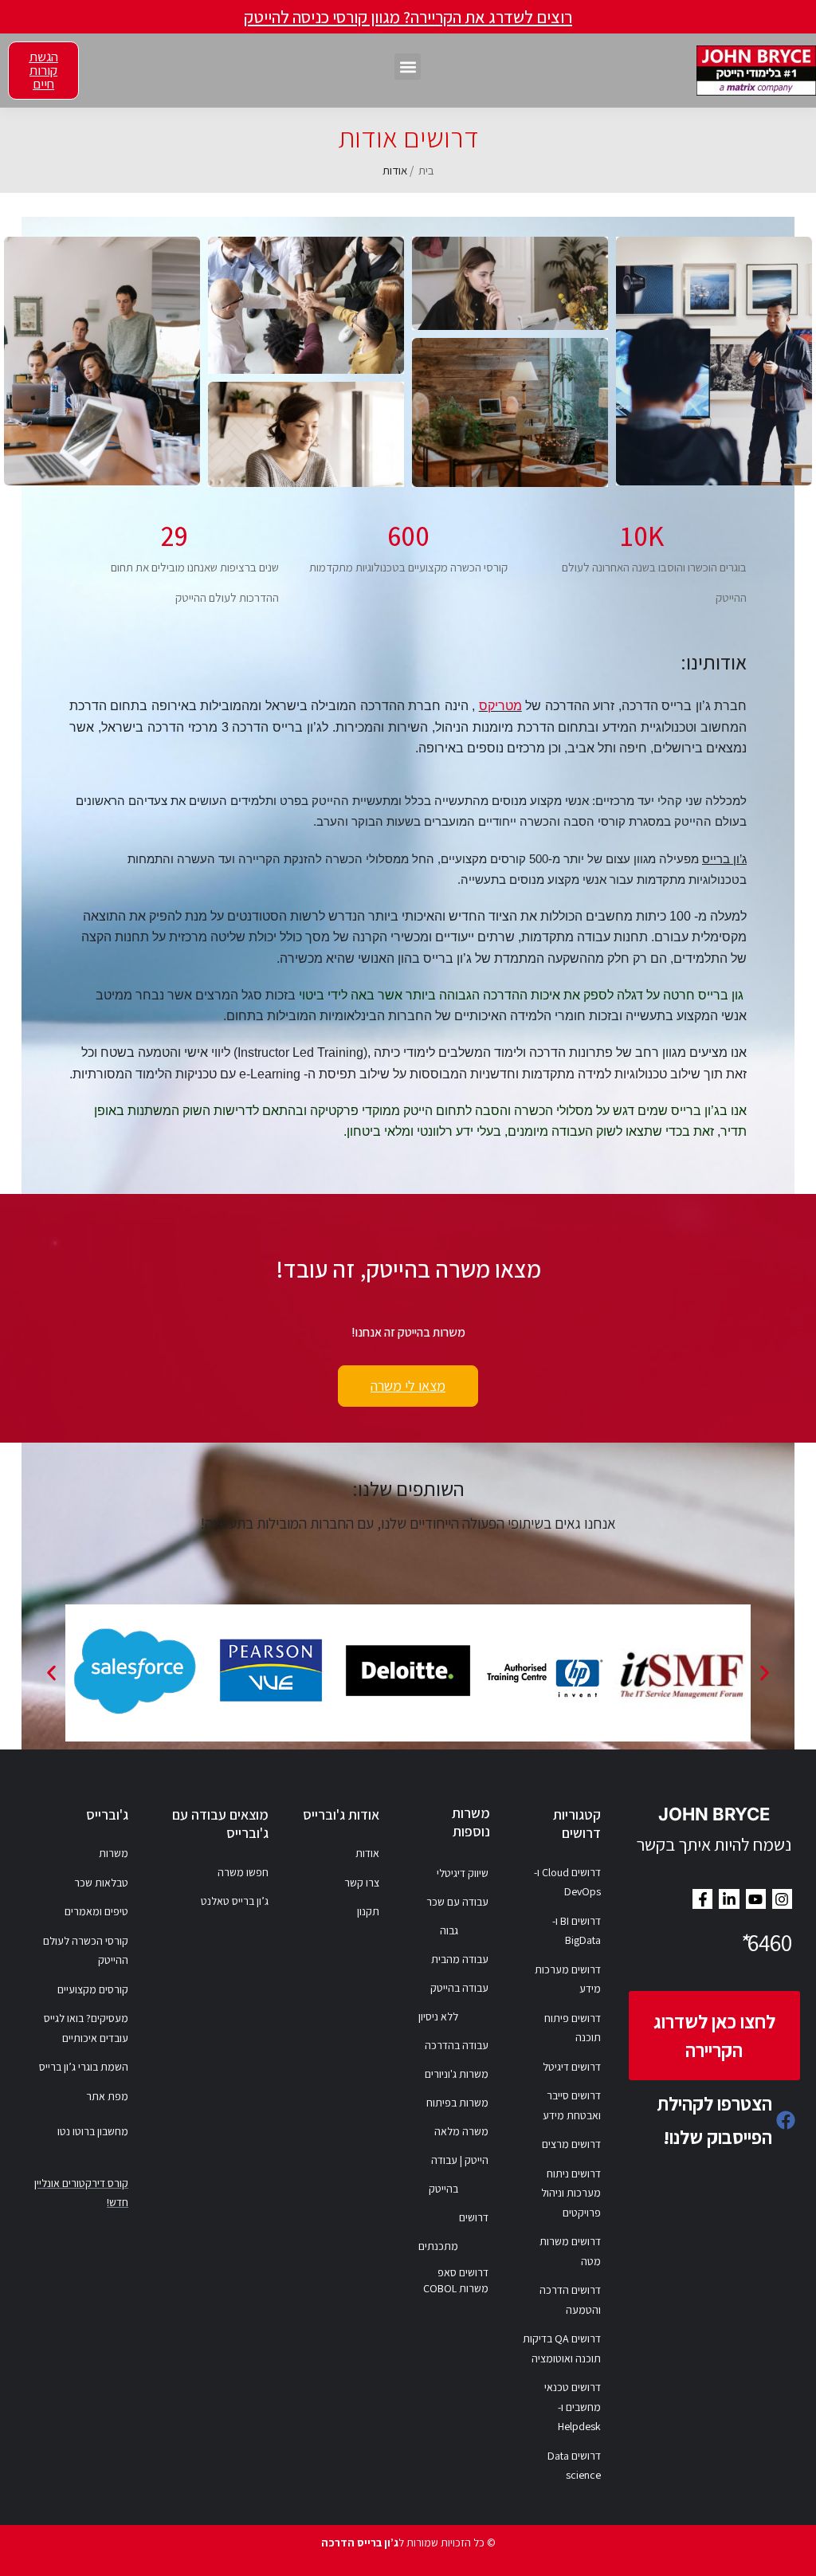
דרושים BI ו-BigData (577, 1931)
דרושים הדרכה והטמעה (570, 2300)
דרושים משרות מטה (570, 2251)
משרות (114, 1853)
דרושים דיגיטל (572, 2067)
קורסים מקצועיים (93, 1989)
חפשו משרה (243, 1872)
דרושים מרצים (571, 2144)
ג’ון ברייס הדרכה (360, 2543)
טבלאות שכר (101, 1883)
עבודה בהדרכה (457, 2045)
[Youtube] (756, 1899)
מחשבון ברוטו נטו (93, 2131)
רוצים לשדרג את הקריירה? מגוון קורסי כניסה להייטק (408, 17)
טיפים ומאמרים (96, 1911)
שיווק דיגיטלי (463, 1873)
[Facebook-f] (702, 1899)
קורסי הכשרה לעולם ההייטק (86, 1951)
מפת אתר (107, 2096)
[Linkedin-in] (729, 1899)
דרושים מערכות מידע (568, 1979)
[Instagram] (782, 1899)
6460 (765, 1942)
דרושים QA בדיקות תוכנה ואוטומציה (562, 2348)
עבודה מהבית (460, 1959)
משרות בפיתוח (457, 2103)
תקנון (368, 1911)
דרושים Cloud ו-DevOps (567, 1882)
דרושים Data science (574, 2466)
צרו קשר (362, 1883)
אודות (367, 1853)
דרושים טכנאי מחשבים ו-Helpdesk (573, 2407)
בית (426, 170)
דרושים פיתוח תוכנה (573, 2028)
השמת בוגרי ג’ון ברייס (84, 2067)
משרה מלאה (461, 2131)
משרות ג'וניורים (457, 2074)
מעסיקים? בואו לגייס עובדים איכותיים (86, 2028)
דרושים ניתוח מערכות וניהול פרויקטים (571, 2193)
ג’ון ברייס (724, 859)
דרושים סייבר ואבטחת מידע (572, 2105)
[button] (408, 67)
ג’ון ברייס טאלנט (235, 1901)
